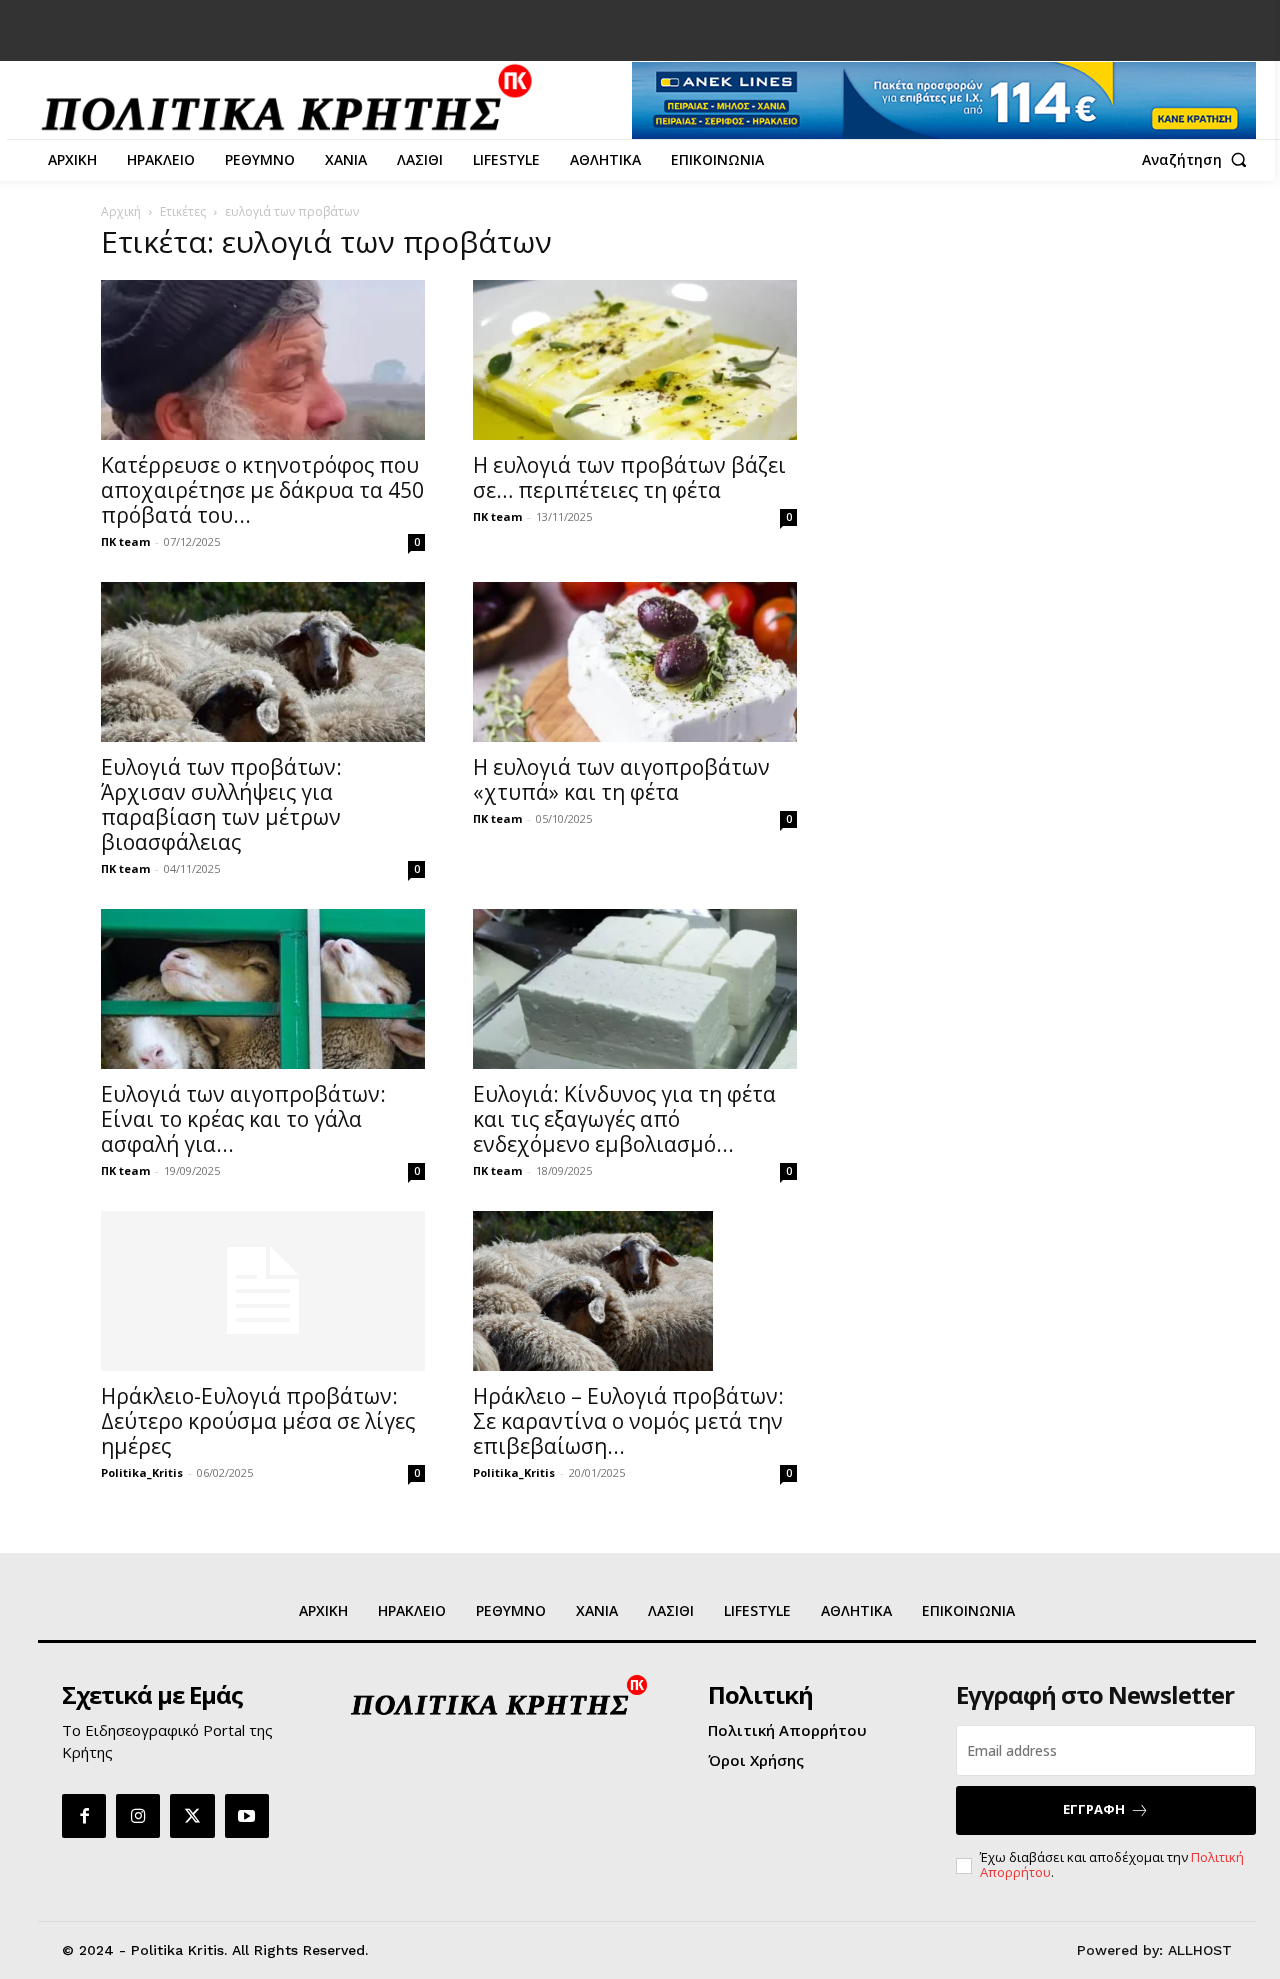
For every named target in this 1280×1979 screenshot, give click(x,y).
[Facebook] (84, 1816)
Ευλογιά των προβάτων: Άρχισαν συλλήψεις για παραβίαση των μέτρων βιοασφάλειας (221, 804)
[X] (192, 1816)
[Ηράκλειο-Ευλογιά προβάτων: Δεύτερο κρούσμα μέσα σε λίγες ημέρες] (263, 1291)
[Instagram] (138, 1816)
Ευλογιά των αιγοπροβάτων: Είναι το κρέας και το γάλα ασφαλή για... (243, 1119)
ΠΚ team (125, 541)
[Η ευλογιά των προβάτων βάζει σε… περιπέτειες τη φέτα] (635, 360)
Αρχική (121, 211)
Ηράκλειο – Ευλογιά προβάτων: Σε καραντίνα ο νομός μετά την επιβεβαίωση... (628, 1421)
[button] (1199, 160)
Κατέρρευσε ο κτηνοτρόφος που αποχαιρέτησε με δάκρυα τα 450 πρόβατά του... (262, 490)
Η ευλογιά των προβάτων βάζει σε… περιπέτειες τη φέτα (629, 477)
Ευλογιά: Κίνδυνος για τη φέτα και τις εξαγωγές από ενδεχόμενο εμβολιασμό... (624, 1119)
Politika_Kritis (142, 1472)
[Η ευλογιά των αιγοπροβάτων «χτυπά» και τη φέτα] (635, 662)
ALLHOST (1200, 1950)
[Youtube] (247, 1816)
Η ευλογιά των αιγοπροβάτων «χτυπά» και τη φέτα (621, 779)
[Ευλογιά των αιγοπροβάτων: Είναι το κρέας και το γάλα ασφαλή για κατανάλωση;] (263, 989)
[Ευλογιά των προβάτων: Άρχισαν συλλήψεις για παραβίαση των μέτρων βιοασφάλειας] (263, 662)
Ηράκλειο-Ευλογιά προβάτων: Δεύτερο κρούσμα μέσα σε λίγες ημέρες (258, 1421)
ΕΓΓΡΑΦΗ (1094, 1809)
